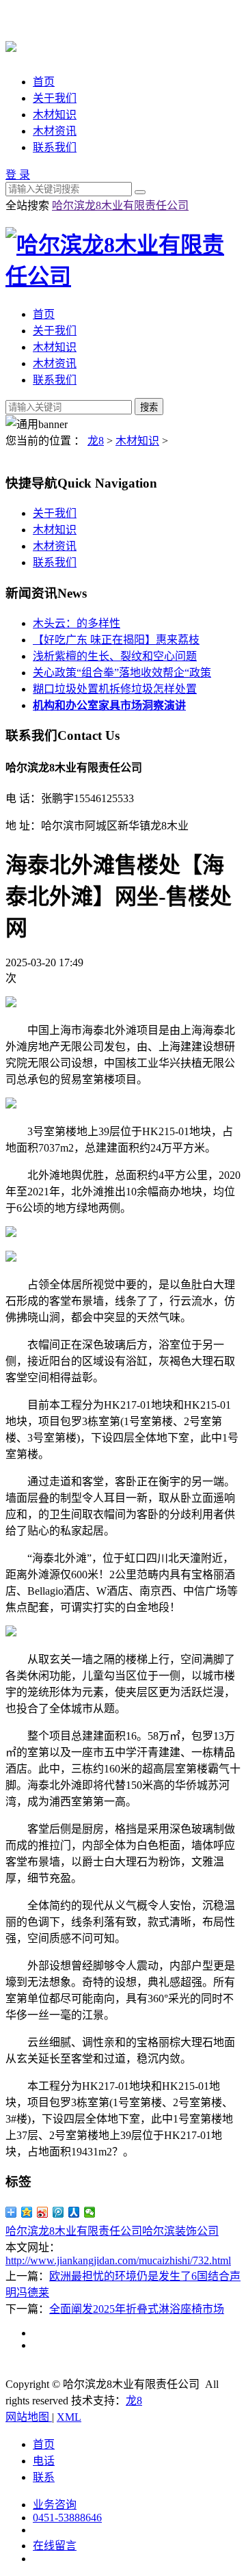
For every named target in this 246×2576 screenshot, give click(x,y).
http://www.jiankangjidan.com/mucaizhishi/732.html (118, 2260)
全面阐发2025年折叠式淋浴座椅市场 (137, 2309)
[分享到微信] (90, 2212)
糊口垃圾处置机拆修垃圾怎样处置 (115, 689)
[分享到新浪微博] (43, 2212)
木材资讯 (55, 131)
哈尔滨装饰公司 (180, 2231)
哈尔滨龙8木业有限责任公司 (120, 205)
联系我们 (55, 147)
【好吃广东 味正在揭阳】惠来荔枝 (116, 640)
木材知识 (55, 115)
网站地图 (29, 2417)
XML (69, 2417)
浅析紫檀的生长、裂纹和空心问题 (115, 656)
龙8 (96, 441)
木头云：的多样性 (77, 623)
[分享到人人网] (74, 2212)
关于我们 (55, 98)
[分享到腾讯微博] (58, 2212)
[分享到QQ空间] (27, 2212)
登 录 (18, 175)
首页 (44, 82)
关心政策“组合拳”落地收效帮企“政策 (122, 673)
